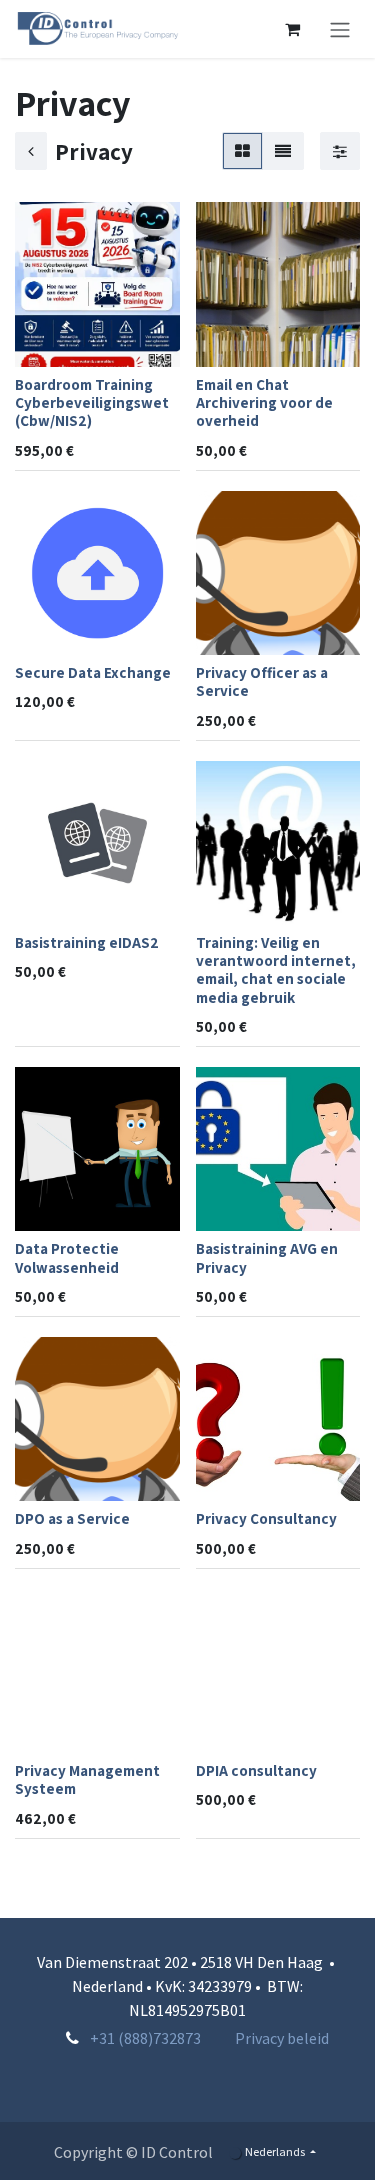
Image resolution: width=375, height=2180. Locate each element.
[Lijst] (283, 151)
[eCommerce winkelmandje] (292, 29)
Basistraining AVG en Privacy (267, 1257)
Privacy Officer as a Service (262, 681)
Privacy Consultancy (266, 1518)
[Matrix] (242, 151)
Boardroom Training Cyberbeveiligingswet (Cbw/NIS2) (92, 402)
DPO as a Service (72, 1518)
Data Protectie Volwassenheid (67, 1257)
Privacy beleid (282, 2038)
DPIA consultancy (256, 1770)
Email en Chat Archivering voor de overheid (264, 402)
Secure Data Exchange (93, 672)
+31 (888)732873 (145, 2038)
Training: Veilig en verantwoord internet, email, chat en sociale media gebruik (276, 969)
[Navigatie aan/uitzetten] (340, 29)
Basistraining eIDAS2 (87, 942)
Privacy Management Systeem (87, 1779)
